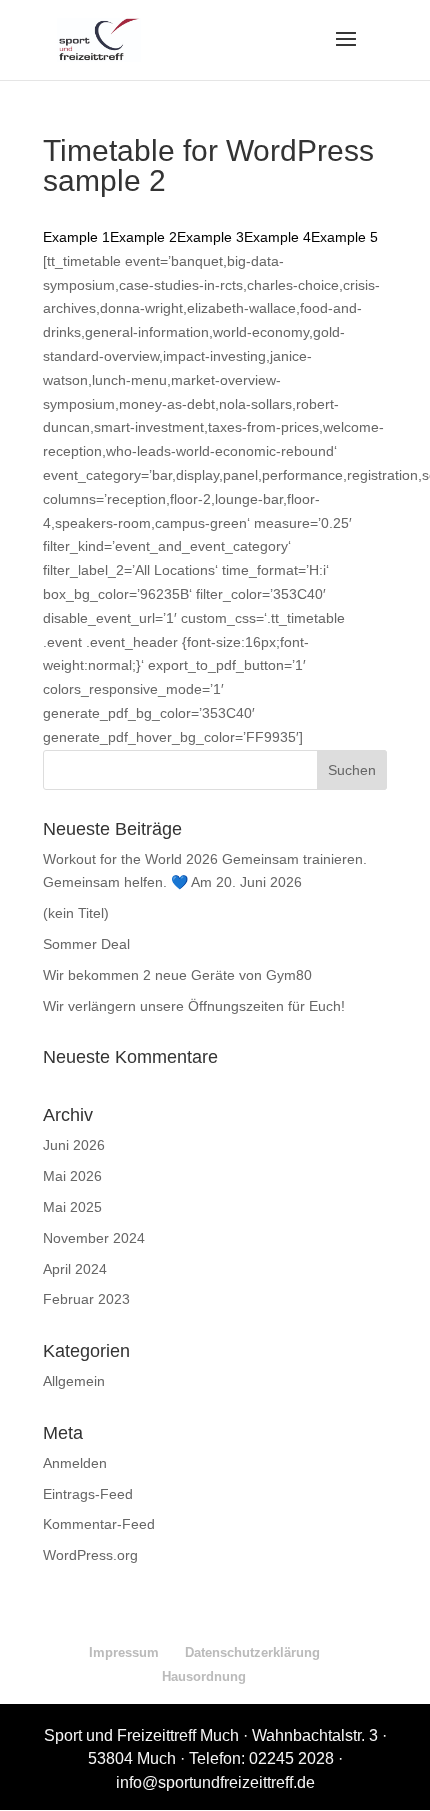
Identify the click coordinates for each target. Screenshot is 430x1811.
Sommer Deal (86, 944)
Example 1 (76, 237)
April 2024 (75, 1269)
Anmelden (75, 1463)
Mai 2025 (72, 1207)
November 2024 (94, 1238)
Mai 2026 (72, 1176)
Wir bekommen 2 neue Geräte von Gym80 (177, 975)
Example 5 (344, 237)
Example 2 (143, 237)
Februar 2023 (86, 1299)
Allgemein (74, 1381)
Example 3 (210, 237)
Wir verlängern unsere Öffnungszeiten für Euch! (194, 1006)
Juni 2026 (74, 1145)
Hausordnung (204, 1676)
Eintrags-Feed (88, 1494)
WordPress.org (90, 1555)
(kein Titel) (76, 913)
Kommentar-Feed (99, 1524)
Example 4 (277, 237)
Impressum (124, 1652)
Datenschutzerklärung (252, 1652)
